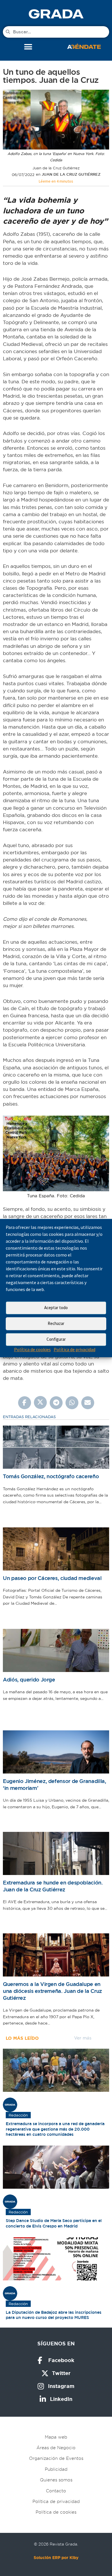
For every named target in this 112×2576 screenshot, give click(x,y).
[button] (28, 47)
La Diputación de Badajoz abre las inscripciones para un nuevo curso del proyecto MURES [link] (54, 2315)
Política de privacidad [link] (75, 1349)
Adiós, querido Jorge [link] (29, 1680)
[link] (56, 14)
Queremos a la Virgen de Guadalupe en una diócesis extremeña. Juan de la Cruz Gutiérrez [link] (52, 1991)
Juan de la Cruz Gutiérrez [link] (71, 174)
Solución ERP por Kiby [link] (56, 2558)
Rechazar (56, 1323)
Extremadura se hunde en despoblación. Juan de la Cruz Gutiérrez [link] (53, 1886)
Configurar (56, 1339)
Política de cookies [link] (32, 1349)
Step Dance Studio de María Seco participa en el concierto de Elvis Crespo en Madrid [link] (54, 2223)
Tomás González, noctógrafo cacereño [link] (51, 1476)
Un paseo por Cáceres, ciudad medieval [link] (52, 1578)
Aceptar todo (56, 1308)
